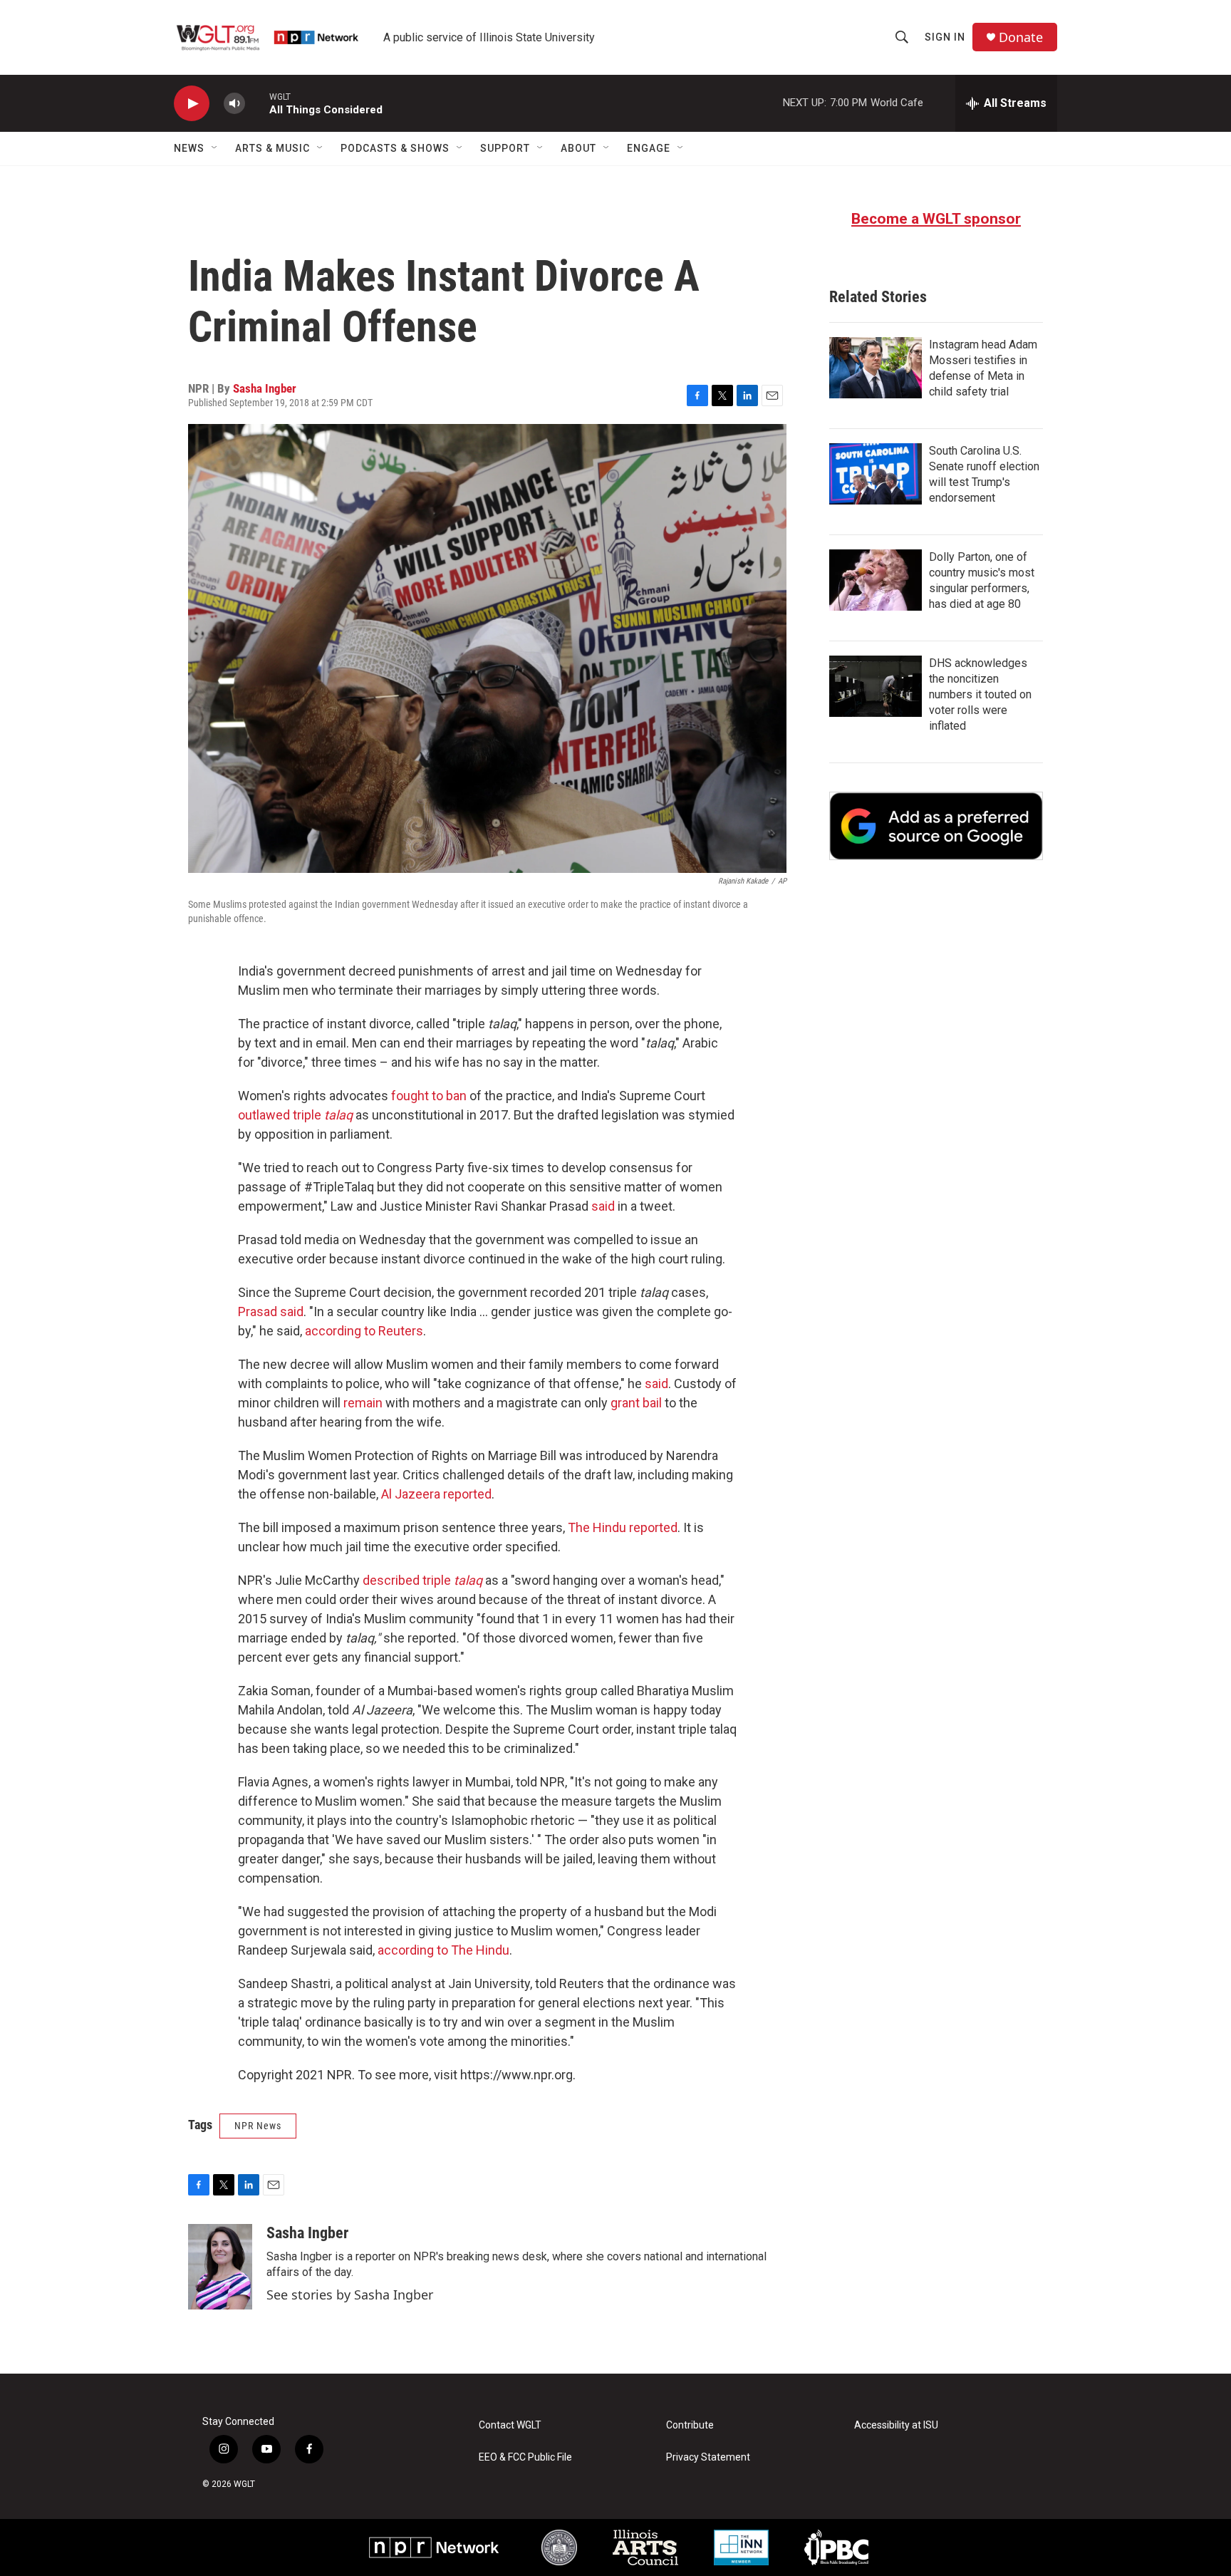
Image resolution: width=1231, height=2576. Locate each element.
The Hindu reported (623, 1527)
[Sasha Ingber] (220, 2267)
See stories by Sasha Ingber (350, 2295)
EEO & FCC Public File (525, 2457)
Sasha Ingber (265, 388)
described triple (422, 1580)
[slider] (257, 103)
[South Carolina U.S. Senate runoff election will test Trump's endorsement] (876, 474)
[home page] (269, 37)
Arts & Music (272, 148)
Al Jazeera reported (436, 1494)
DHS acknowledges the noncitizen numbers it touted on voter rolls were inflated (980, 694)
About (578, 148)
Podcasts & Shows (395, 148)
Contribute (690, 2425)
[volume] (234, 104)
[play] (192, 104)
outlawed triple (295, 1115)
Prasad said (271, 1312)
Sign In (945, 37)
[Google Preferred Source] (936, 826)
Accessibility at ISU (896, 2425)
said (603, 1206)
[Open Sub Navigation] (215, 148)
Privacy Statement (708, 2457)
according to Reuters (364, 1331)
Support (505, 148)
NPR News (258, 2126)
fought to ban (429, 1096)
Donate (1021, 37)
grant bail (636, 1403)
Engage (649, 148)
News (189, 148)
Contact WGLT (510, 2425)
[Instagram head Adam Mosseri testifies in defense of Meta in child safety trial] (876, 368)
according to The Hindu (443, 1950)
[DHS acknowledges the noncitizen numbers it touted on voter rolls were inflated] (876, 686)
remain (363, 1403)
